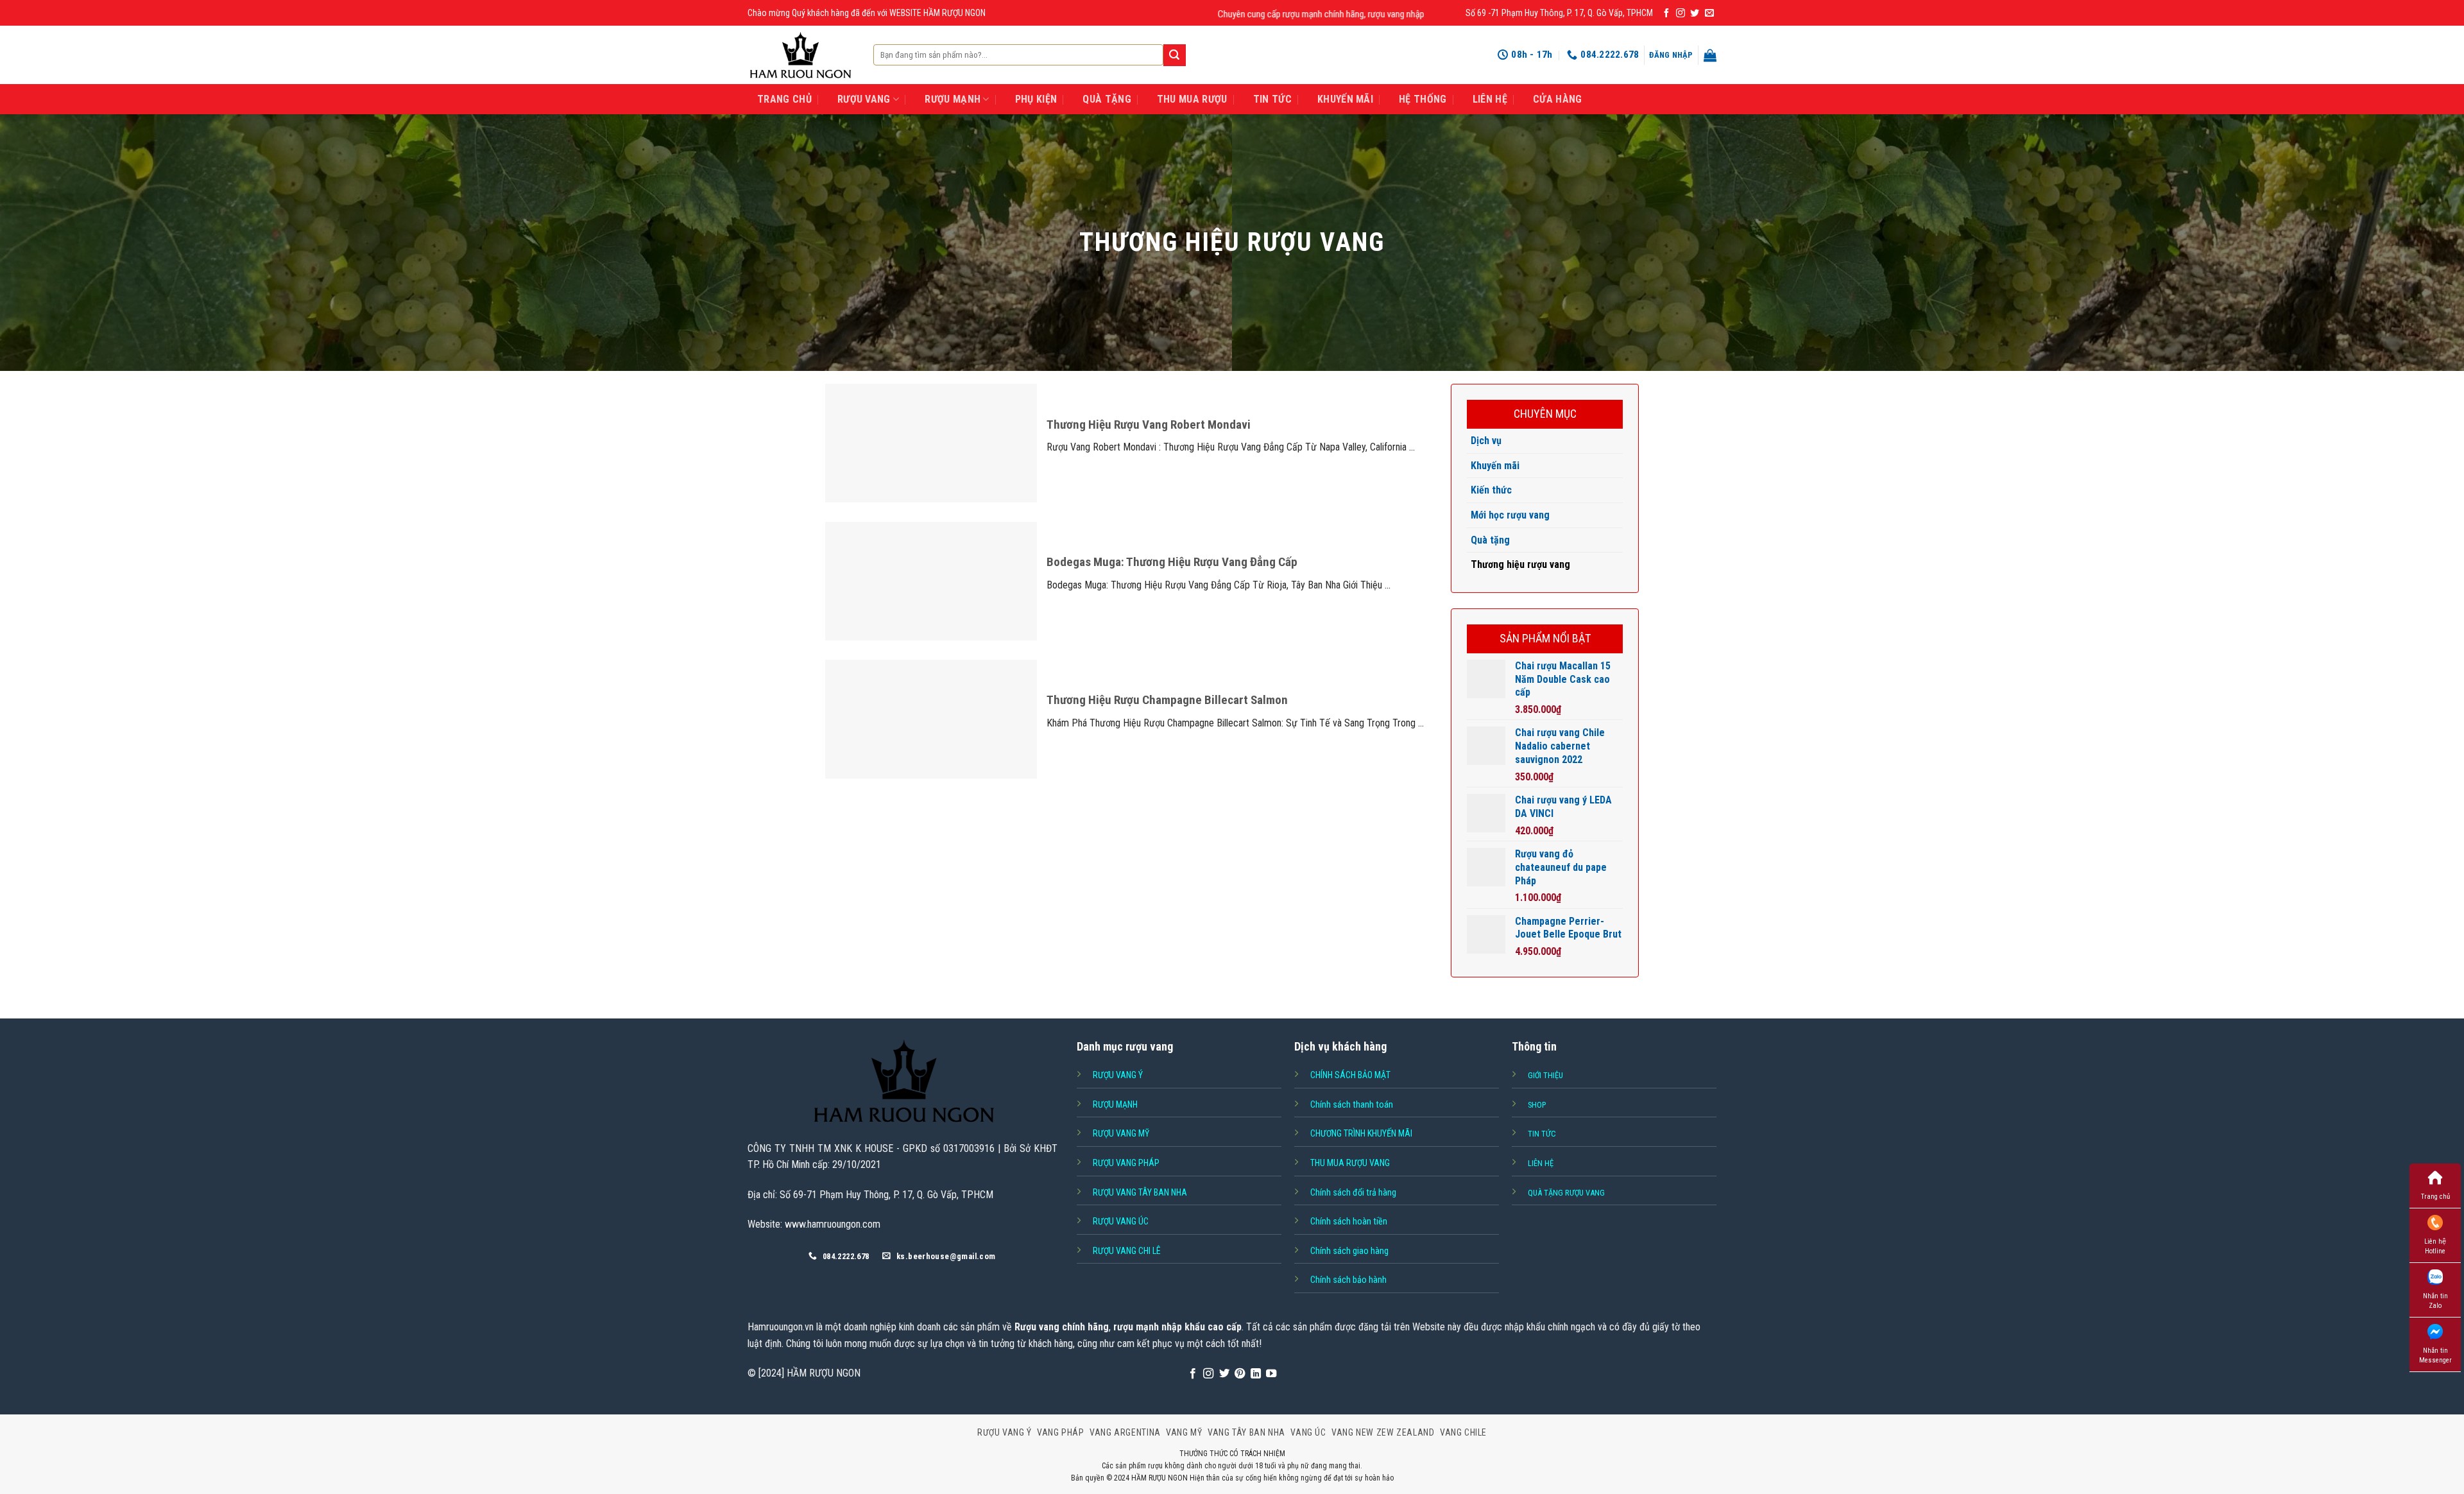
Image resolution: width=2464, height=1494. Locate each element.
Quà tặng (1490, 540)
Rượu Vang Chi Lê (1127, 1251)
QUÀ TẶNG (1107, 99)
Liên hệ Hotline (2435, 1246)
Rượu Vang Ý (1005, 1432)
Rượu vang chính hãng (1062, 1327)
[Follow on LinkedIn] (1256, 1374)
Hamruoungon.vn (781, 1327)
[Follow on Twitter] (1695, 13)
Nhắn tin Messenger (2435, 1355)
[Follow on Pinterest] (1240, 1374)
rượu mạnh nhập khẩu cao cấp (1177, 1327)
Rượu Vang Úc (1121, 1221)
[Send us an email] (1709, 13)
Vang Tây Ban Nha (1246, 1432)
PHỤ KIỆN (1036, 99)
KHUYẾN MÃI (1345, 99)
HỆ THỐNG (1423, 99)
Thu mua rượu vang (1350, 1163)
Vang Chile (1463, 1432)
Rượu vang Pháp (1126, 1163)
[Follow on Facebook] (1666, 13)
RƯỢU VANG (864, 99)
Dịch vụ (1486, 441)
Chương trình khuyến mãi (1361, 1133)
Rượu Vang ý (1118, 1075)
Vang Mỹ (1184, 1432)
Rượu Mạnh (1115, 1104)
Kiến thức (1491, 490)
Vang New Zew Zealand (1383, 1432)
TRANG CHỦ (784, 99)
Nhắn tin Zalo (2435, 1301)
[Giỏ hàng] (1710, 55)
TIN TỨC (1272, 99)
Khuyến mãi (1495, 466)
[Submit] (1174, 55)
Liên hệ (1490, 99)
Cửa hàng (1558, 99)
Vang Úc (1308, 1432)
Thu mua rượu (1192, 99)
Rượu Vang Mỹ (1121, 1133)
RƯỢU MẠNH (953, 99)
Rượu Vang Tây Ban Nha (1140, 1192)
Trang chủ (2435, 1197)
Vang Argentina (1125, 1432)
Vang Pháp (1061, 1432)
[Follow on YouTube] (1271, 1374)
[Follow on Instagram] (1681, 13)
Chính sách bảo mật (1350, 1075)
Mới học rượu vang (1510, 515)
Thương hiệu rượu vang (1520, 564)
